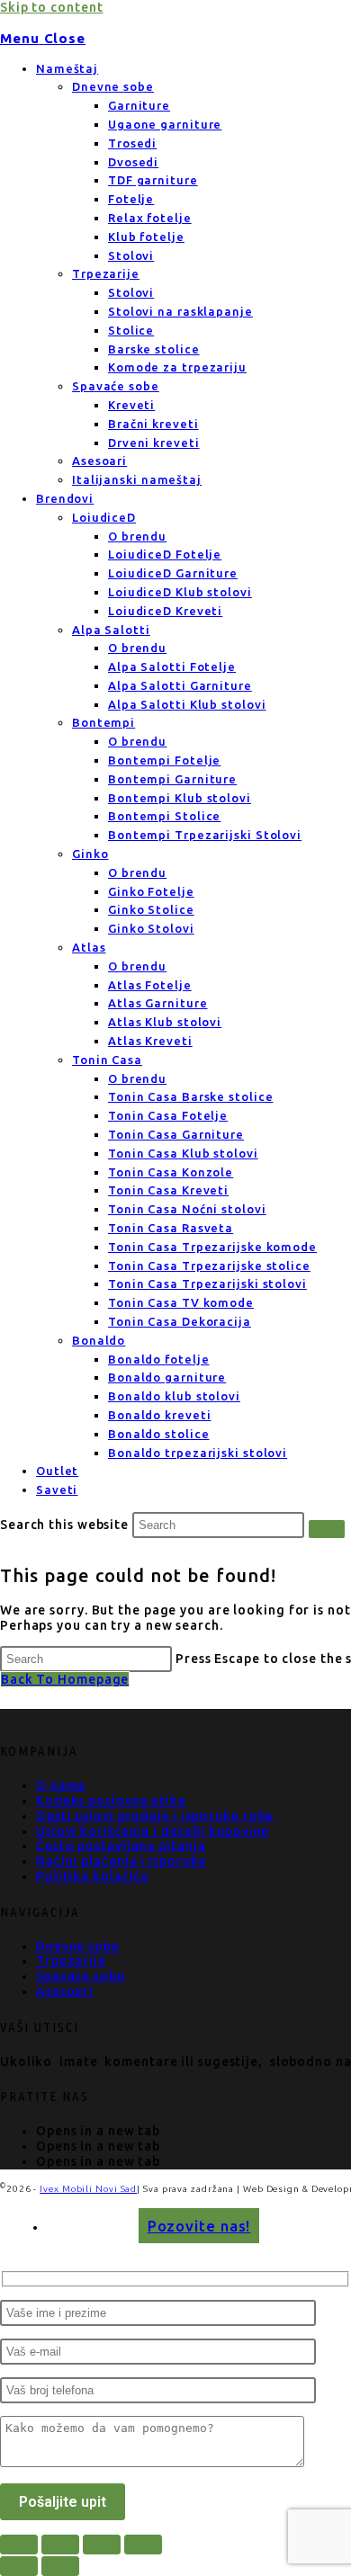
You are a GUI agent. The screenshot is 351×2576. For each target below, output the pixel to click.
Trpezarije (106, 273)
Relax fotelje (150, 218)
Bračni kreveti (153, 424)
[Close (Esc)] (143, 2545)
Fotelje (131, 199)
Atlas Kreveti (150, 1041)
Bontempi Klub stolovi (180, 798)
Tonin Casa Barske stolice (191, 1096)
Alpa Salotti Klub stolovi (187, 704)
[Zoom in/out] (19, 2545)
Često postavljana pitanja (121, 1846)
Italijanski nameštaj (137, 479)
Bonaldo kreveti (160, 1415)
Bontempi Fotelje (164, 760)
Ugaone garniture (165, 124)
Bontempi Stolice (164, 816)
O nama (61, 1785)
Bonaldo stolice (159, 1434)
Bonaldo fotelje (159, 1359)
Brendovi (65, 498)
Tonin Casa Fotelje (168, 1115)
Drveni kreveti (154, 443)
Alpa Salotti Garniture (180, 685)
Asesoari (99, 461)
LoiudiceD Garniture (173, 573)
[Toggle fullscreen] (60, 2545)
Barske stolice (154, 349)
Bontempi (103, 722)
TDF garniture (153, 180)
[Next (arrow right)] (60, 2566)
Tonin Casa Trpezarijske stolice (209, 1266)
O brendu (137, 536)
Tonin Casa (107, 1060)
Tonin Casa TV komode (181, 1302)
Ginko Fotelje (151, 891)
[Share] (102, 2545)
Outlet (57, 1471)
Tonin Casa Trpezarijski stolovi (207, 1284)
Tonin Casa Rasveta (171, 1228)
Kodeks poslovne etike (111, 1801)
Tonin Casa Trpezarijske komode (212, 1247)
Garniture (139, 105)
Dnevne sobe (113, 86)
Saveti (57, 1489)
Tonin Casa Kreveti (168, 1190)
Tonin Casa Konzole (171, 1172)
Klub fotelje (146, 237)
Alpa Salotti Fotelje (172, 666)
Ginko (90, 854)
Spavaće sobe (116, 386)
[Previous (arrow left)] (19, 2566)
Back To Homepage (65, 1679)
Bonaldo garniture (167, 1377)
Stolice (131, 330)
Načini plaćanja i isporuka (121, 1861)
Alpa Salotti (111, 630)
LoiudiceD (104, 517)
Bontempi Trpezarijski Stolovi (205, 835)
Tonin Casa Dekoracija (180, 1321)
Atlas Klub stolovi (165, 1022)
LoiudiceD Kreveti (165, 611)
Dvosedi (133, 162)
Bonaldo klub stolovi (174, 1396)
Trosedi (132, 143)
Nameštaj (67, 68)
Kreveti (131, 405)
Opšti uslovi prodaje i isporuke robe (155, 1816)
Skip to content (52, 7)
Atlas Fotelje (150, 985)
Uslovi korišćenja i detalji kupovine (153, 1831)
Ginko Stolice (151, 909)
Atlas (89, 947)
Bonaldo (99, 1340)
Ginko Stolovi (151, 928)
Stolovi (131, 255)
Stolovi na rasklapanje (180, 311)
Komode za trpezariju (177, 367)
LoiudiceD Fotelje (165, 554)
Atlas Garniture (158, 1003)
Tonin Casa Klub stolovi (183, 1153)
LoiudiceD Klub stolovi (180, 592)
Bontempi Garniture (172, 779)
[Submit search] (327, 1529)
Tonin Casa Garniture (176, 1134)
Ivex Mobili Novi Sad (88, 2189)
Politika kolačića (92, 1876)
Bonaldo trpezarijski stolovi (198, 1453)
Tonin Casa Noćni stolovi (187, 1209)
